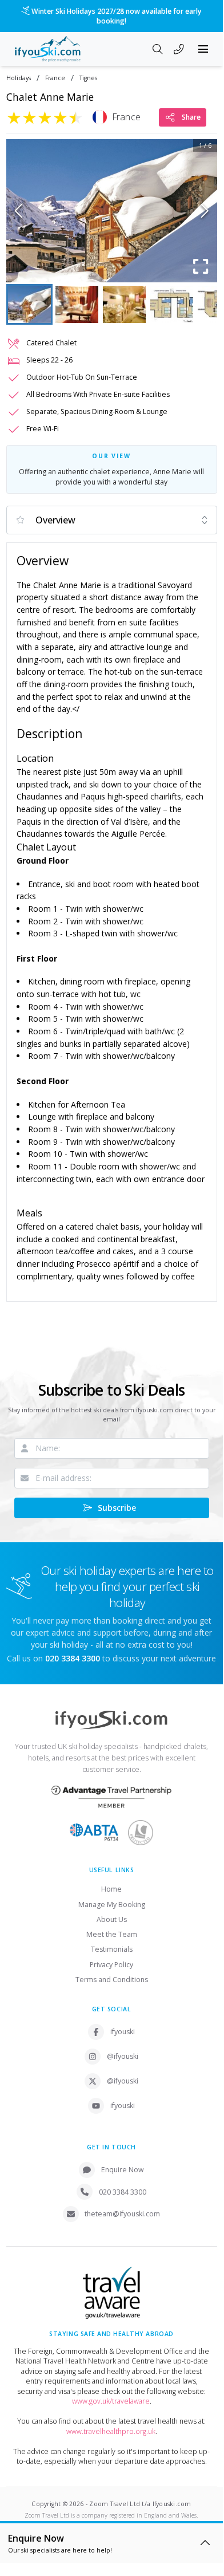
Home (111, 1889)
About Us (112, 1919)
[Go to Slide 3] (124, 304)
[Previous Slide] (19, 211)
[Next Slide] (205, 211)
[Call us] (179, 50)
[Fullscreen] (201, 266)
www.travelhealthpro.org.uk (111, 2431)
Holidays (19, 78)
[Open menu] (203, 49)
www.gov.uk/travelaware (111, 2401)
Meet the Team (112, 1934)
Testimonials (112, 1949)
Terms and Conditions (112, 1980)
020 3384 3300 (123, 2192)
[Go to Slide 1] (29, 304)
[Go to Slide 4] (172, 304)
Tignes (88, 78)
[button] (112, 211)
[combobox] (112, 520)
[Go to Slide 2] (77, 304)
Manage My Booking (112, 1905)
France (55, 78)
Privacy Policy (111, 1965)
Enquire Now (123, 2170)
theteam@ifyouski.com (122, 2214)
